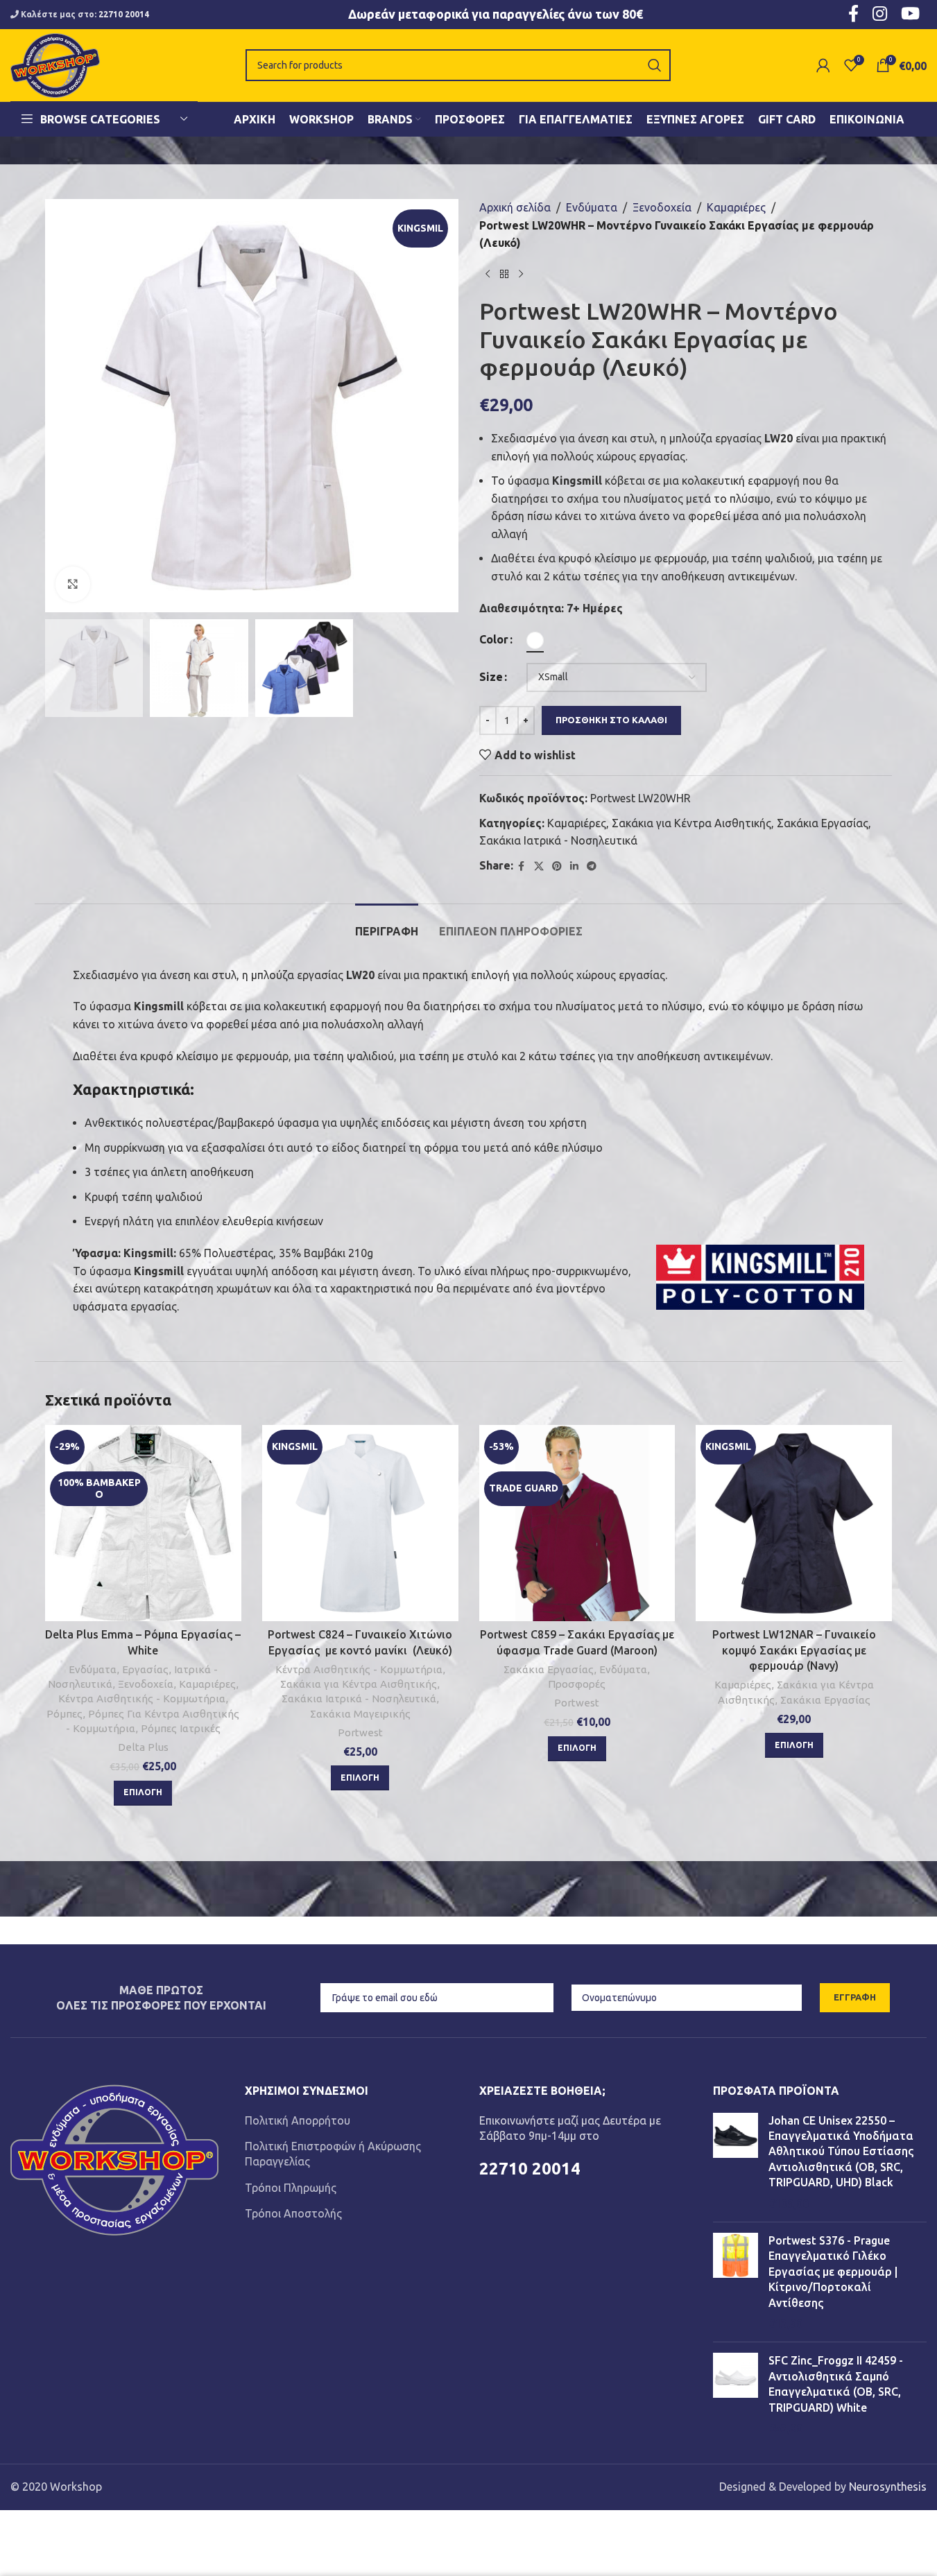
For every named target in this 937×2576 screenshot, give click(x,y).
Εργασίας (145, 1669)
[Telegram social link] (592, 866)
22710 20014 (124, 14)
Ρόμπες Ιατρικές (181, 1728)
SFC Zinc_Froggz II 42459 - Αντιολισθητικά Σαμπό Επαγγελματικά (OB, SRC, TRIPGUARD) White (836, 2384)
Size (491, 677)
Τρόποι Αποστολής (293, 2213)
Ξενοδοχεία (662, 207)
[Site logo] (55, 64)
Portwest (360, 1732)
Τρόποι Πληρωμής (291, 2188)
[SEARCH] (655, 65)
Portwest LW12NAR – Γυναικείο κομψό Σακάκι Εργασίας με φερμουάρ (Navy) (794, 1650)
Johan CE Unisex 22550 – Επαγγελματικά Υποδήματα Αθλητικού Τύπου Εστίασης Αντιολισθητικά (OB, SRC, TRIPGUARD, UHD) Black (841, 2152)
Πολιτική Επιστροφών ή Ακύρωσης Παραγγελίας (333, 2154)
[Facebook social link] (522, 866)
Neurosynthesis (888, 2487)
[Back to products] (504, 275)
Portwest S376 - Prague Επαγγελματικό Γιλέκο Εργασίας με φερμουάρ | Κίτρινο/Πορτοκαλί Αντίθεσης (833, 2272)
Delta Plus (143, 1747)
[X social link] (539, 866)
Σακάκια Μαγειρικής (360, 1714)
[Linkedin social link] (574, 866)
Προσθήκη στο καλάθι (611, 720)
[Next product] (521, 275)
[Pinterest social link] (557, 866)
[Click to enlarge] (73, 584)
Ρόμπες (65, 1714)
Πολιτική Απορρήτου (298, 2120)
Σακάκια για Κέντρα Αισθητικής (691, 823)
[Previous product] (488, 275)
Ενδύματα (592, 207)
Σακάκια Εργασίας (823, 823)
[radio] (535, 640)
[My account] (823, 65)
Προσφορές (577, 1684)
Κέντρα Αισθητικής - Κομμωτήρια (142, 1698)
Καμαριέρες (736, 207)
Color (494, 639)
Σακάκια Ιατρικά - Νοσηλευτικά (558, 840)
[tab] (387, 925)
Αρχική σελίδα (515, 207)
